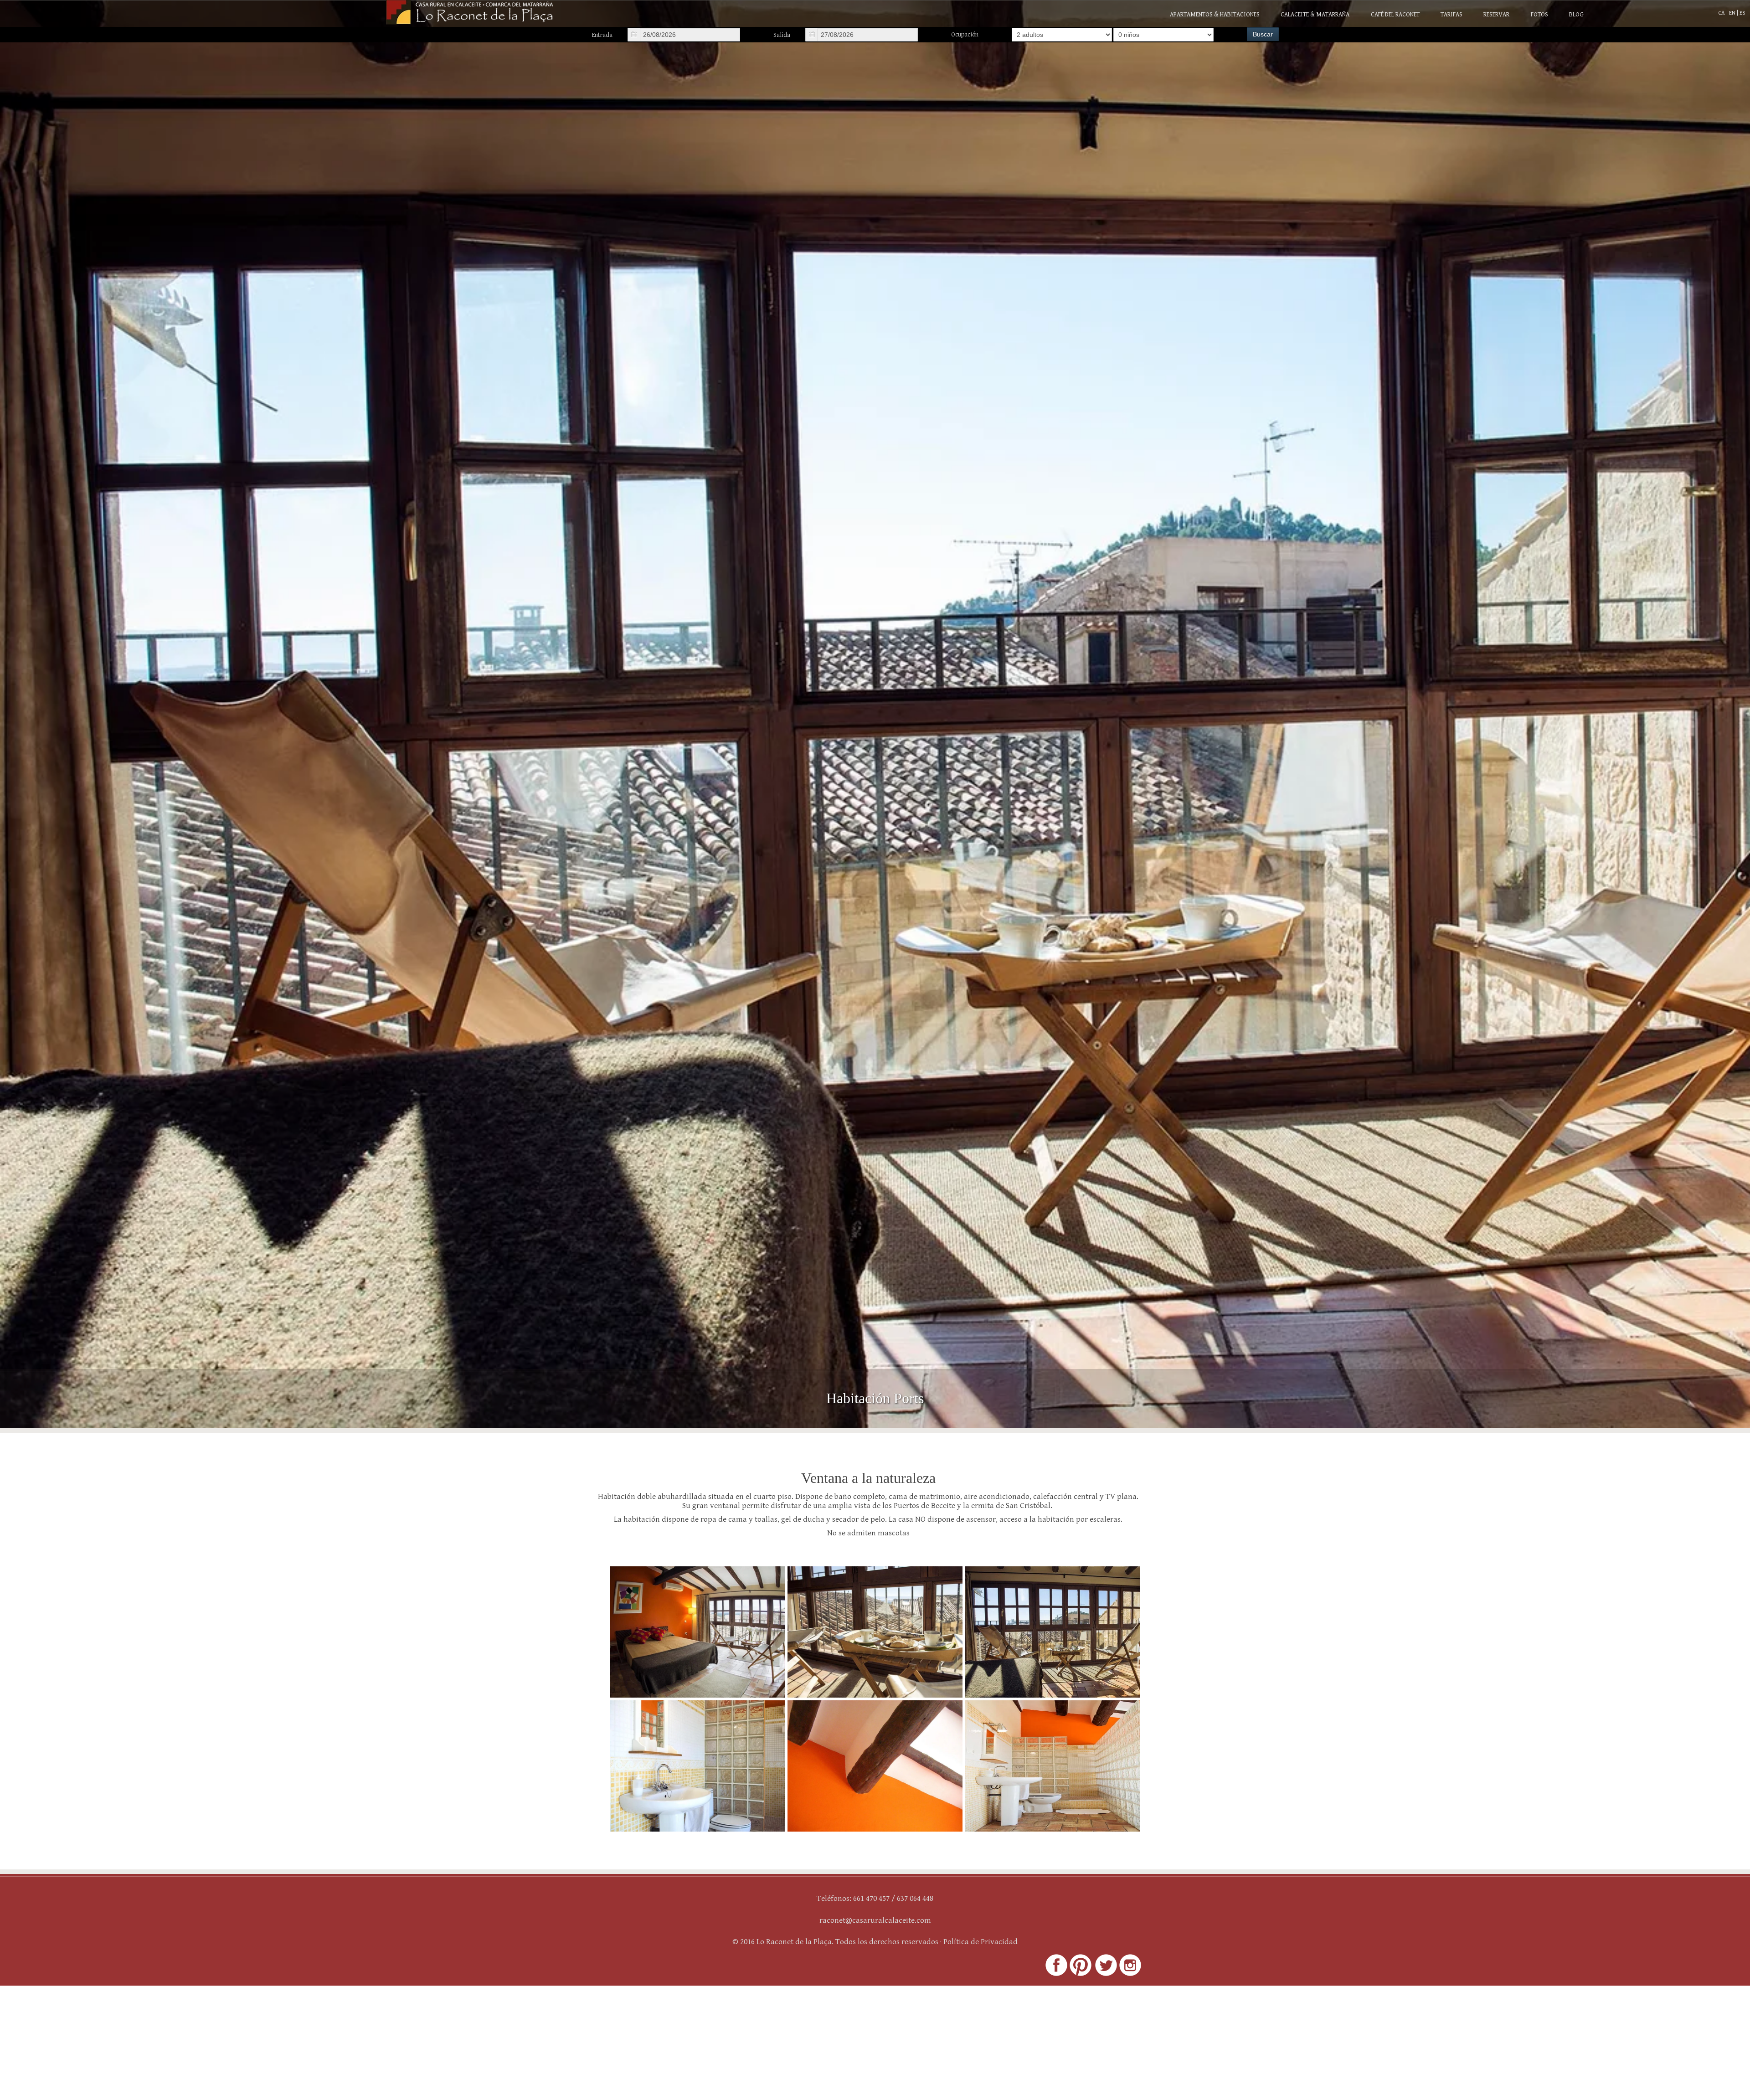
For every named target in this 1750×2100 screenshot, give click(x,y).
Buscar (1263, 34)
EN (1733, 13)
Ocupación (965, 35)
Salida (782, 35)
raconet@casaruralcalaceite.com (875, 1920)
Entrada (602, 35)
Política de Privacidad (981, 1942)
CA (1722, 13)
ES (1742, 13)
